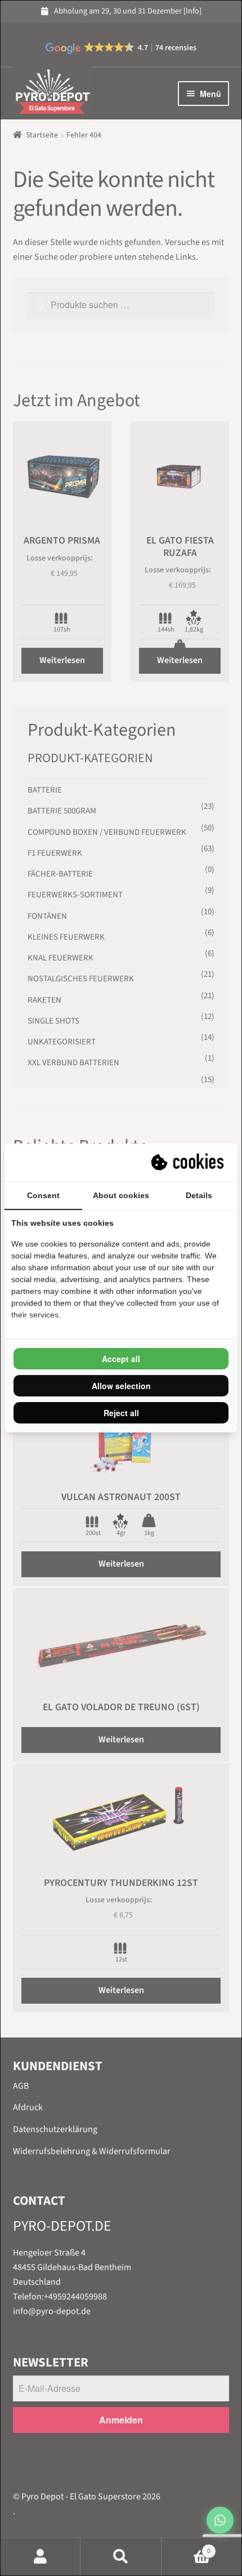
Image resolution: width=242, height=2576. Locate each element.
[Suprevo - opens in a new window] (189, 1163)
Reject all (121, 1413)
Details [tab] (199, 1195)
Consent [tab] (43, 1195)
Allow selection (121, 1386)
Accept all (121, 1359)
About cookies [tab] (121, 1195)
